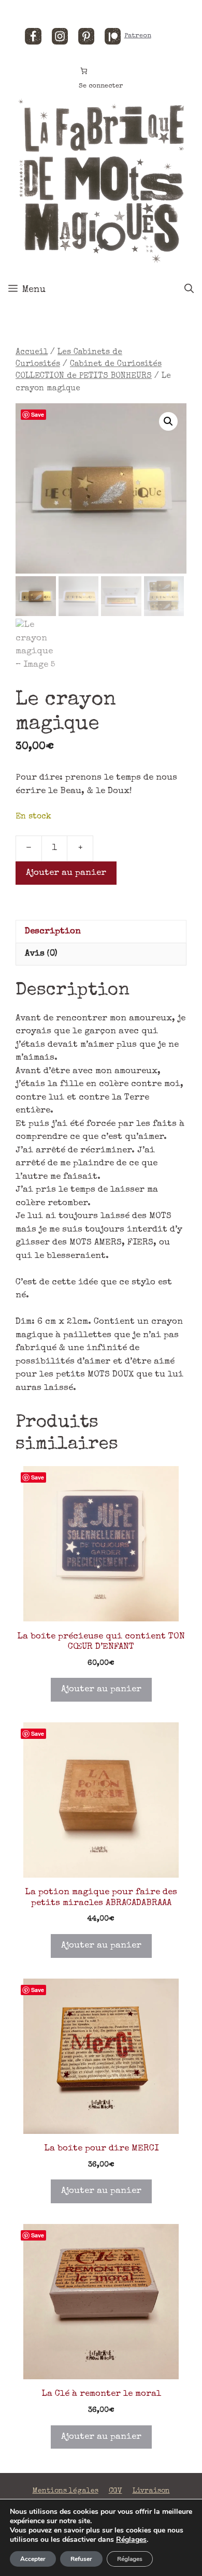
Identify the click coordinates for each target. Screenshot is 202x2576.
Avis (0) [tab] (41, 954)
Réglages (131, 2540)
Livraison (151, 2491)
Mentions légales (66, 2491)
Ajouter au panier (66, 873)
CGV (116, 2491)
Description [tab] (53, 932)
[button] (168, 421)
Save (38, 414)
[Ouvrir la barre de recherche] (189, 290)
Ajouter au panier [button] (101, 1689)
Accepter (33, 2559)
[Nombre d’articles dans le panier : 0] (84, 71)
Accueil (32, 353)
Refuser (81, 2559)
